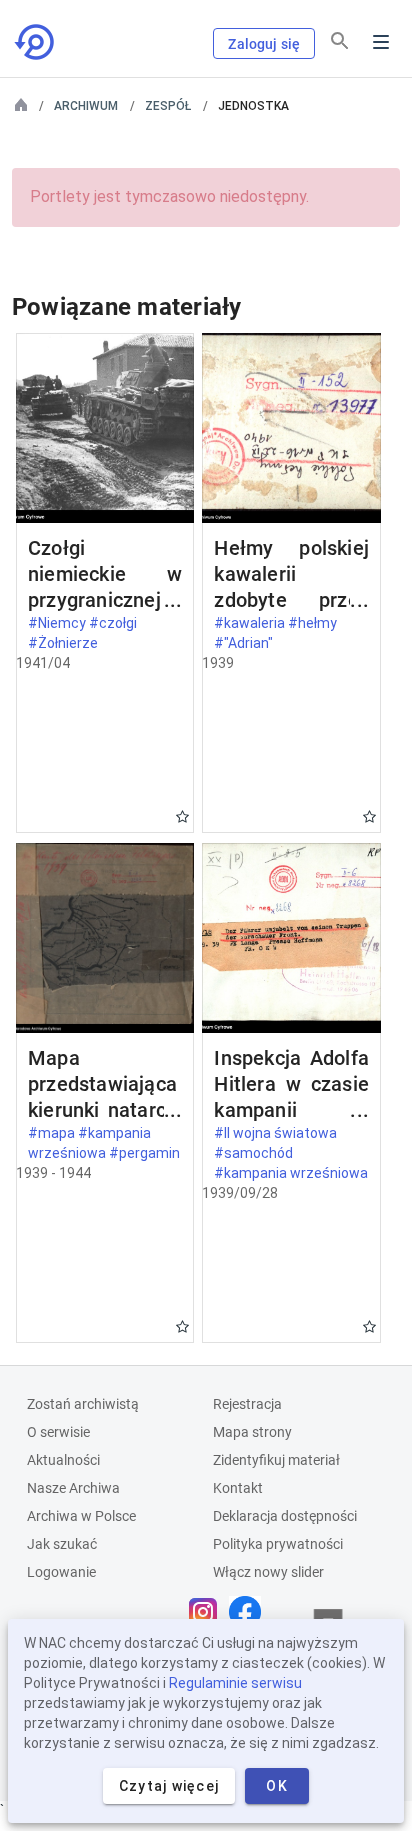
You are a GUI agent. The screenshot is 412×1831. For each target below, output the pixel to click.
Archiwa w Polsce (81, 1516)
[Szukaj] (340, 41)
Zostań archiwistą (83, 1404)
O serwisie (58, 1432)
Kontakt (238, 1488)
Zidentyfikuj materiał (276, 1460)
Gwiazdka (182, 816)
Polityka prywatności (278, 1544)
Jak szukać (62, 1544)
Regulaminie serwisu (235, 1683)
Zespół (168, 106)
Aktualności (63, 1460)
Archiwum (86, 106)
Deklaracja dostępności (285, 1516)
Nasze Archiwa (73, 1488)
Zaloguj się (264, 44)
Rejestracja (247, 1404)
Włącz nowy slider (268, 1572)
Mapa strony (252, 1432)
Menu (381, 42)
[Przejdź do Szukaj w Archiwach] (36, 42)
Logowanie (61, 1572)
